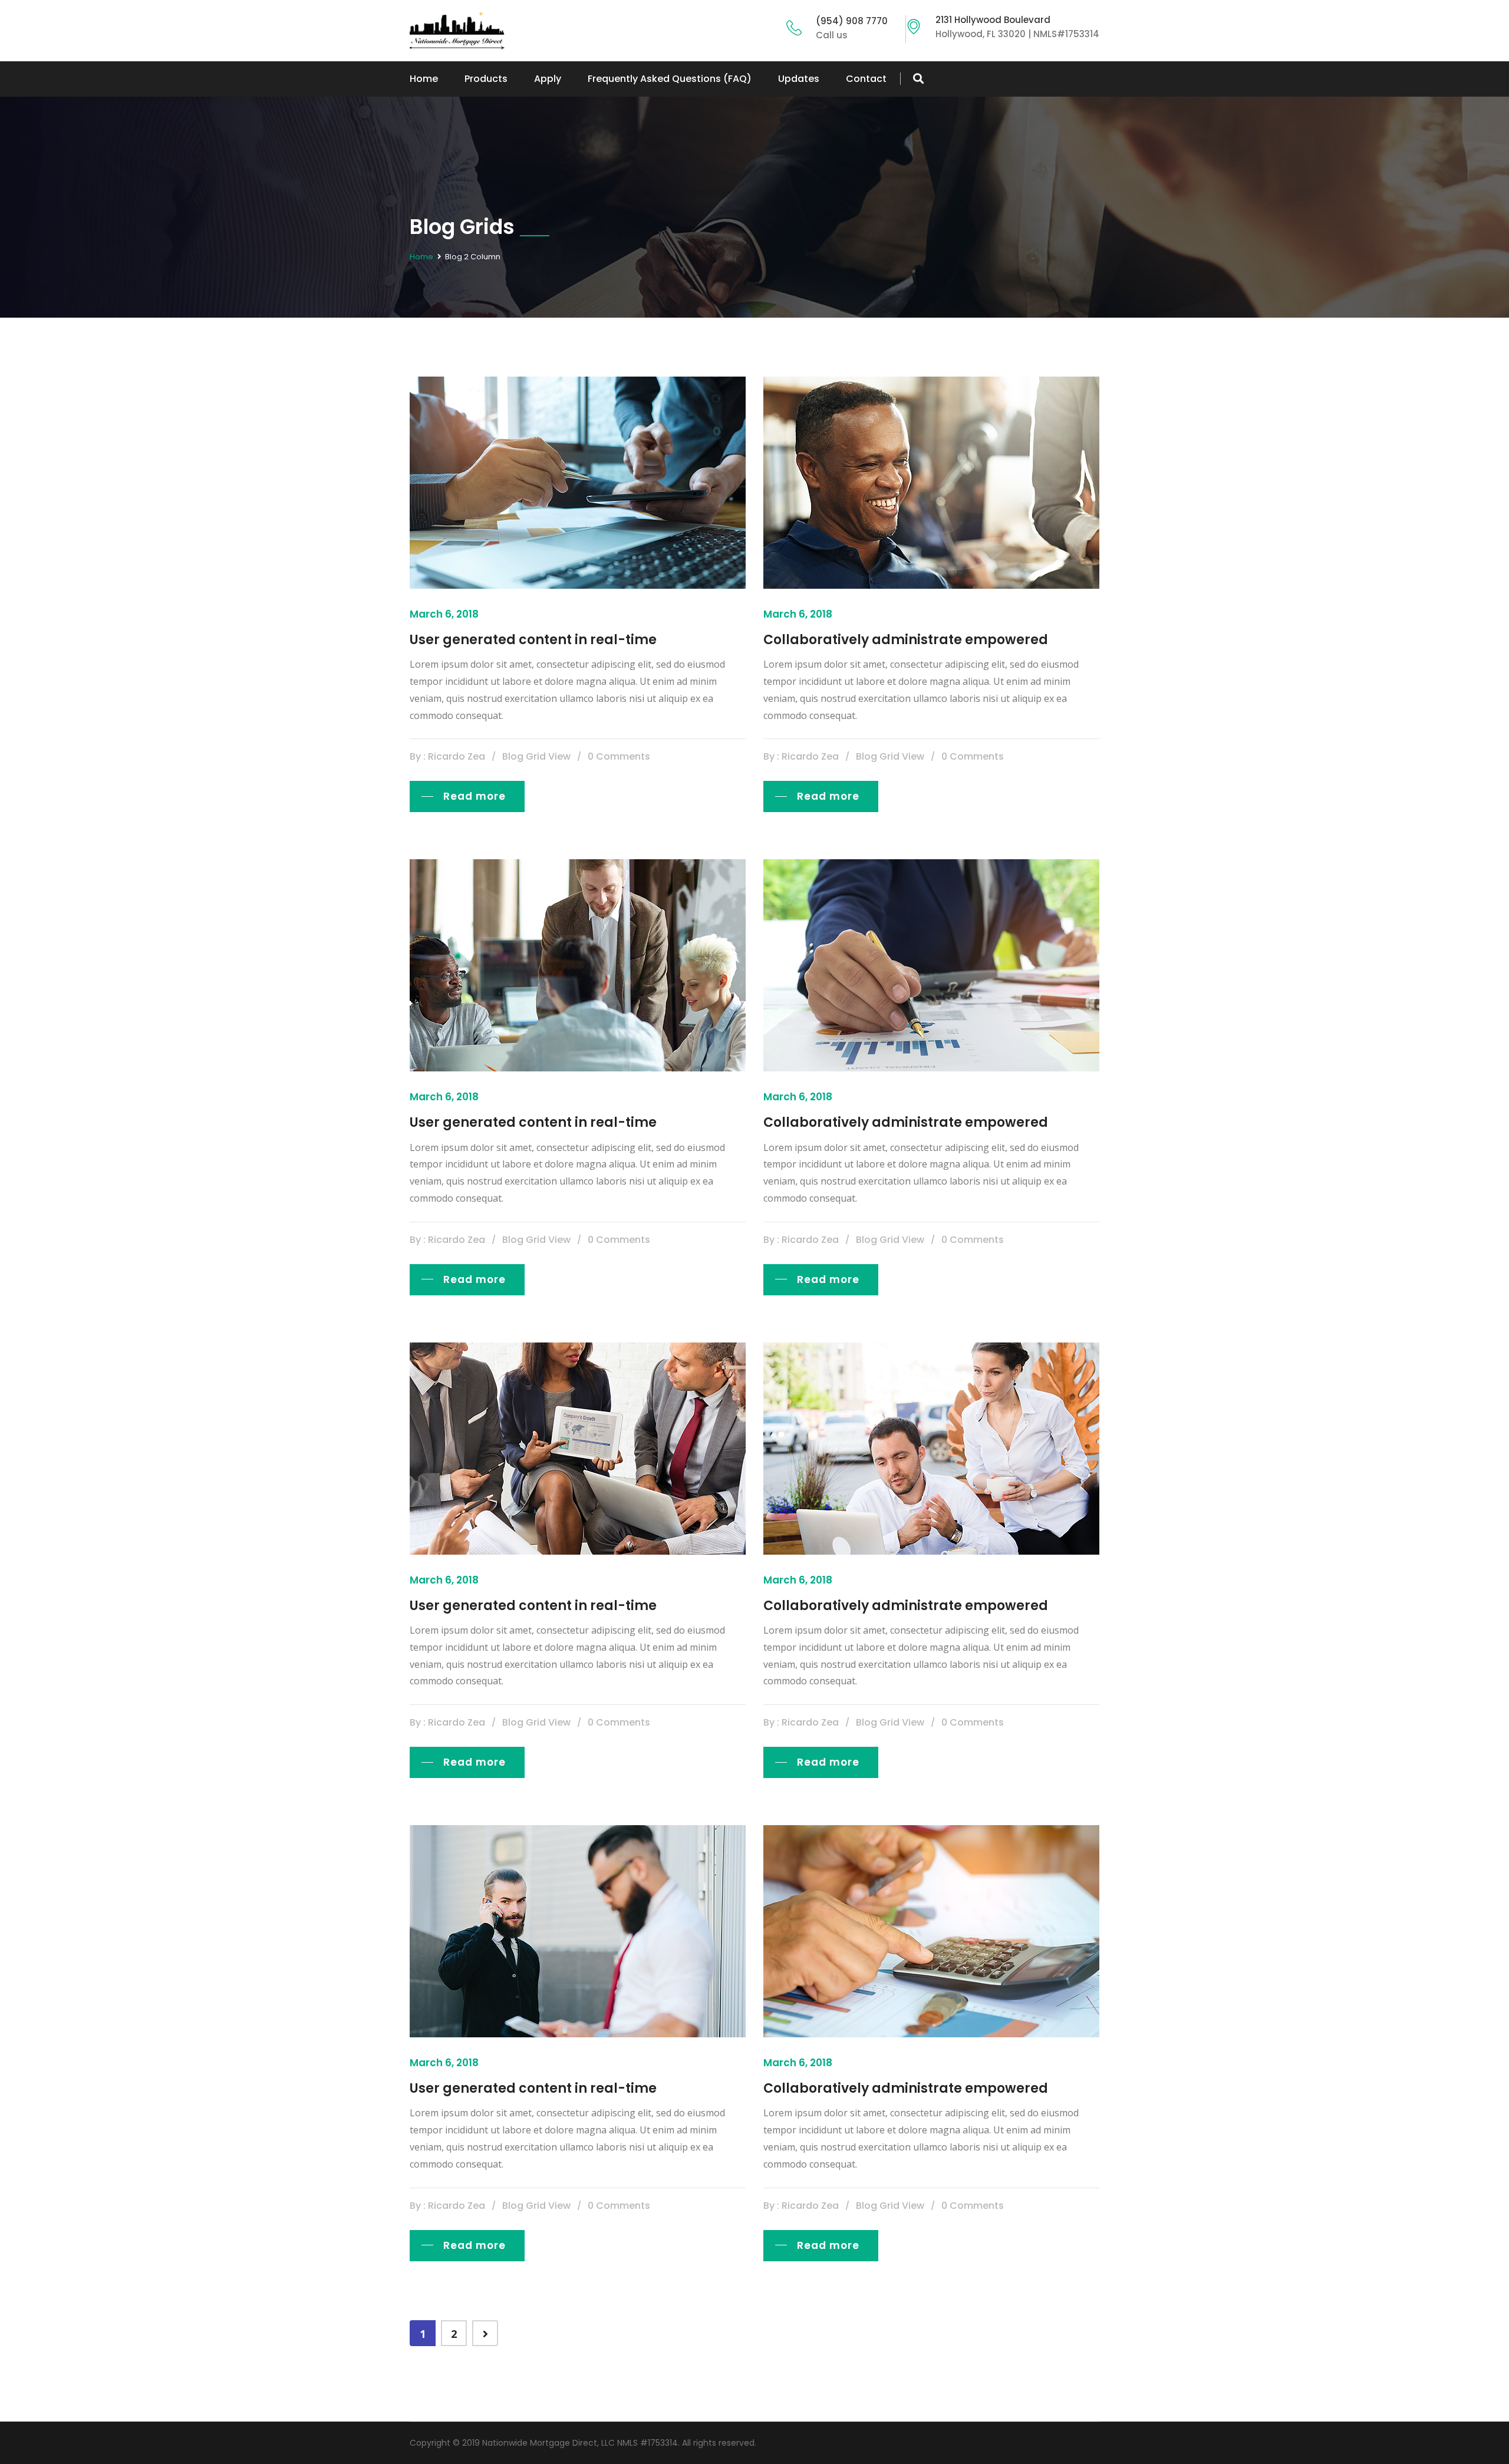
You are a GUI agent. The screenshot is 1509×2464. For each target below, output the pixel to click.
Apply (548, 79)
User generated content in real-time (533, 640)
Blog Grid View (536, 756)
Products (486, 79)
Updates (799, 79)
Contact (866, 79)
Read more (475, 796)
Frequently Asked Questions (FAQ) (670, 79)
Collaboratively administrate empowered (906, 640)
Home (424, 79)
